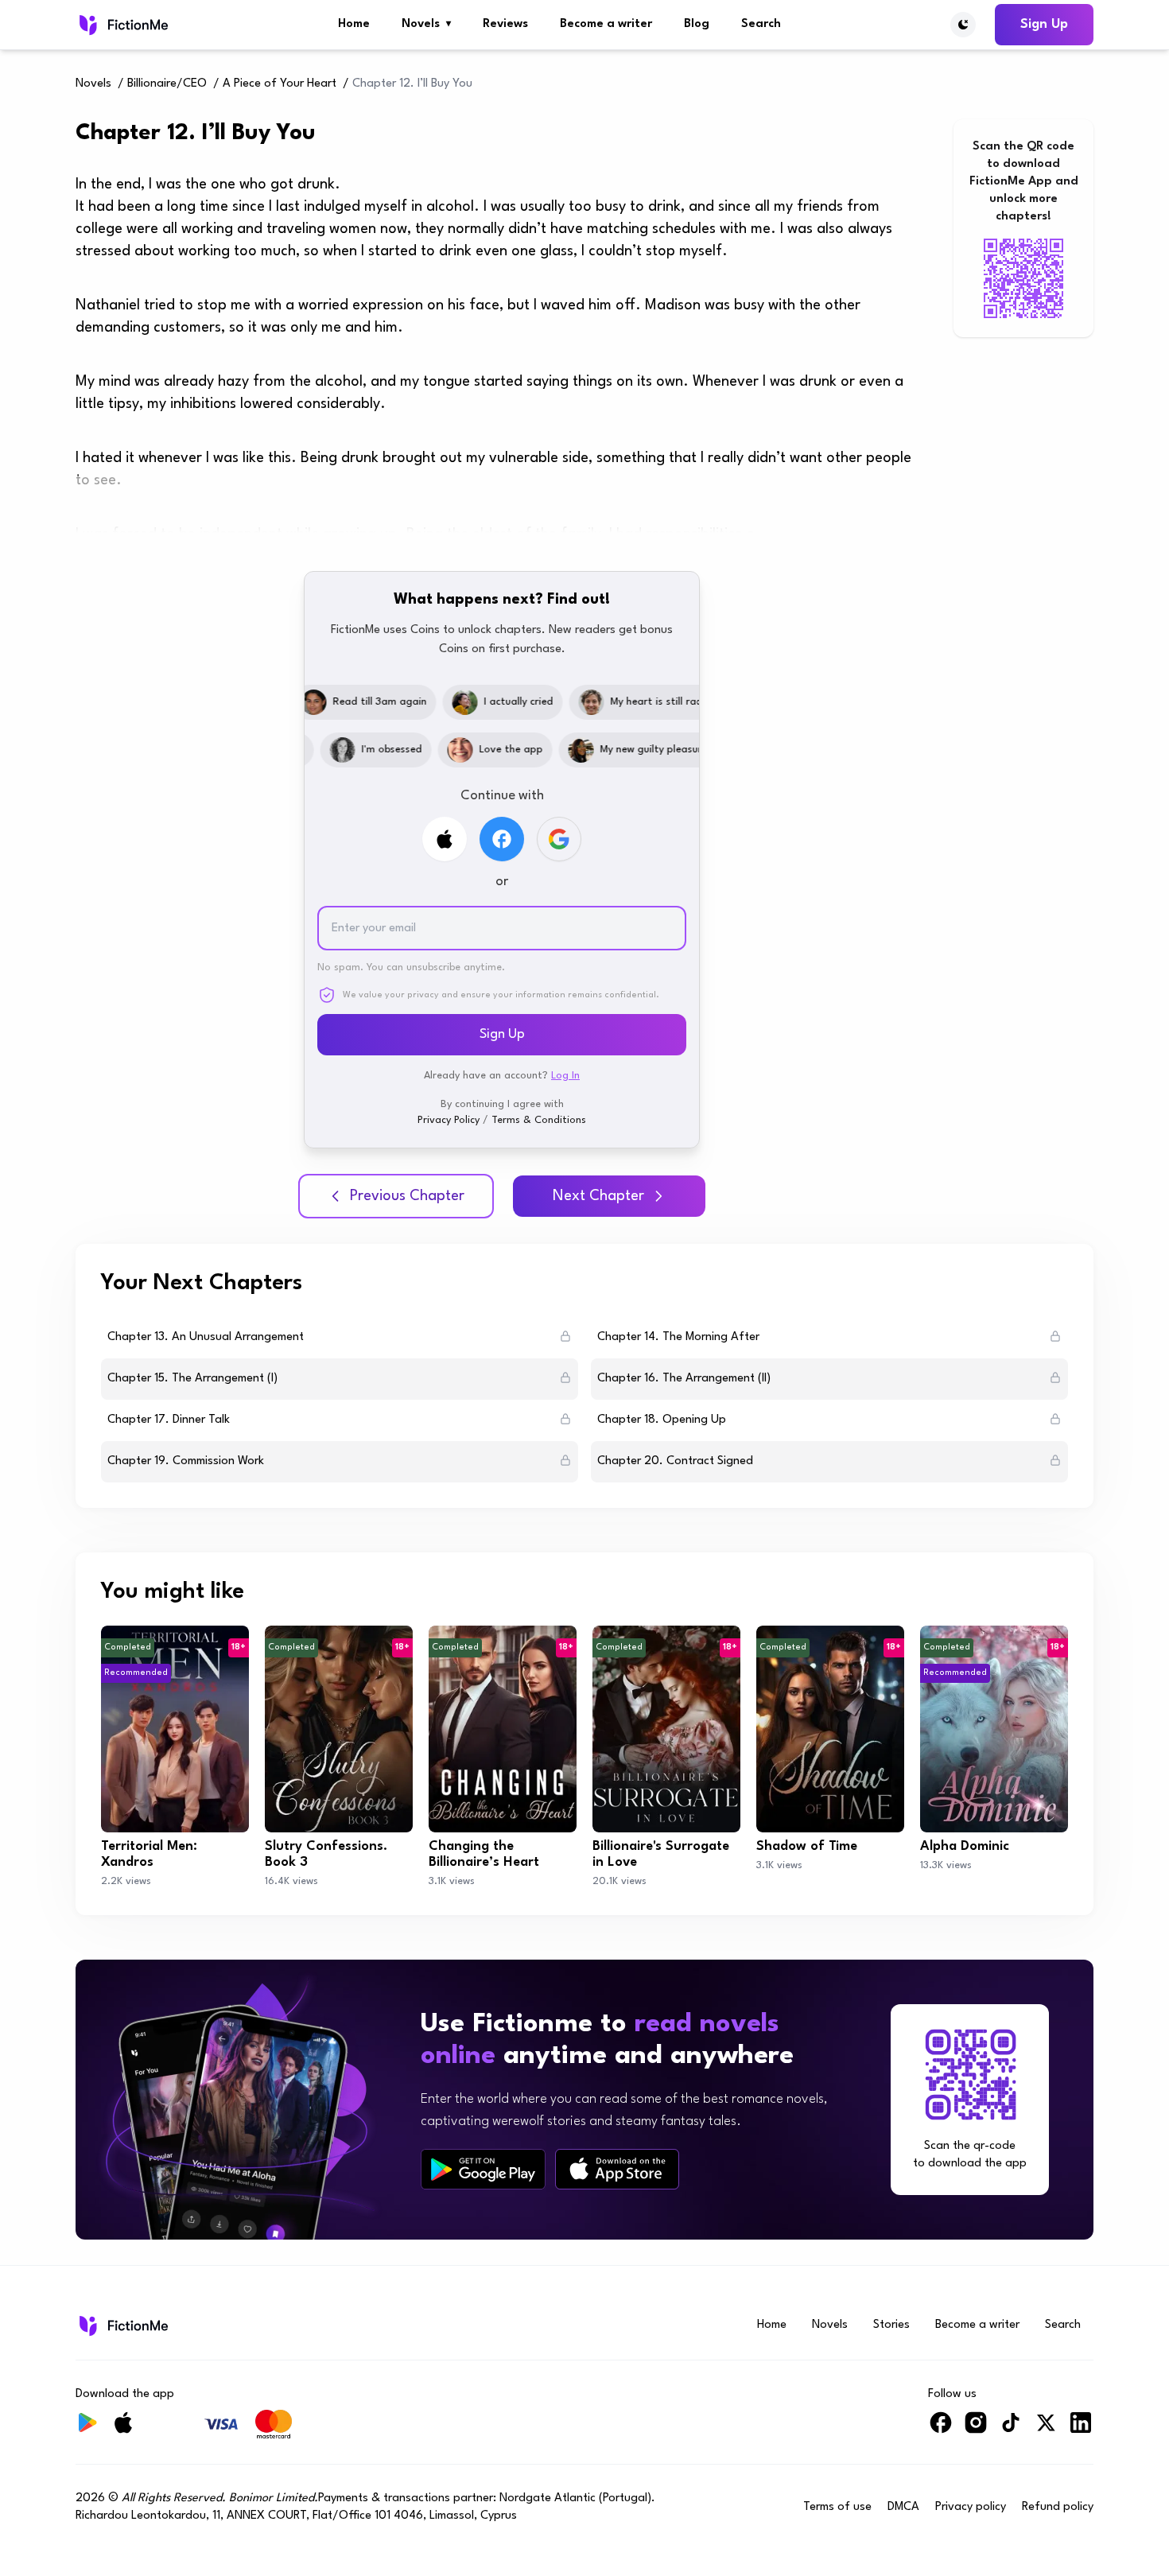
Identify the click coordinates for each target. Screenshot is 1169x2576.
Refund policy (1058, 2507)
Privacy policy (971, 2507)
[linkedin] (1081, 2429)
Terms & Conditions (539, 1120)
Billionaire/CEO (167, 84)
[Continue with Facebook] (502, 839)
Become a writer (606, 24)
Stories (891, 2325)
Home (354, 24)
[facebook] (941, 2429)
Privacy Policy (449, 1120)
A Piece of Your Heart (280, 84)
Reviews (505, 24)
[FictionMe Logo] (122, 2325)
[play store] (483, 2170)
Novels (426, 24)
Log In (565, 1076)
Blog (697, 24)
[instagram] (976, 2429)
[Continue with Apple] (445, 839)
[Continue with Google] (559, 839)
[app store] (617, 2169)
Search (761, 24)
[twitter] (1046, 2429)
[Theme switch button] (963, 25)
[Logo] (122, 25)
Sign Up (1044, 24)
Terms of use (837, 2507)
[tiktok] (1011, 2429)
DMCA (903, 2507)
